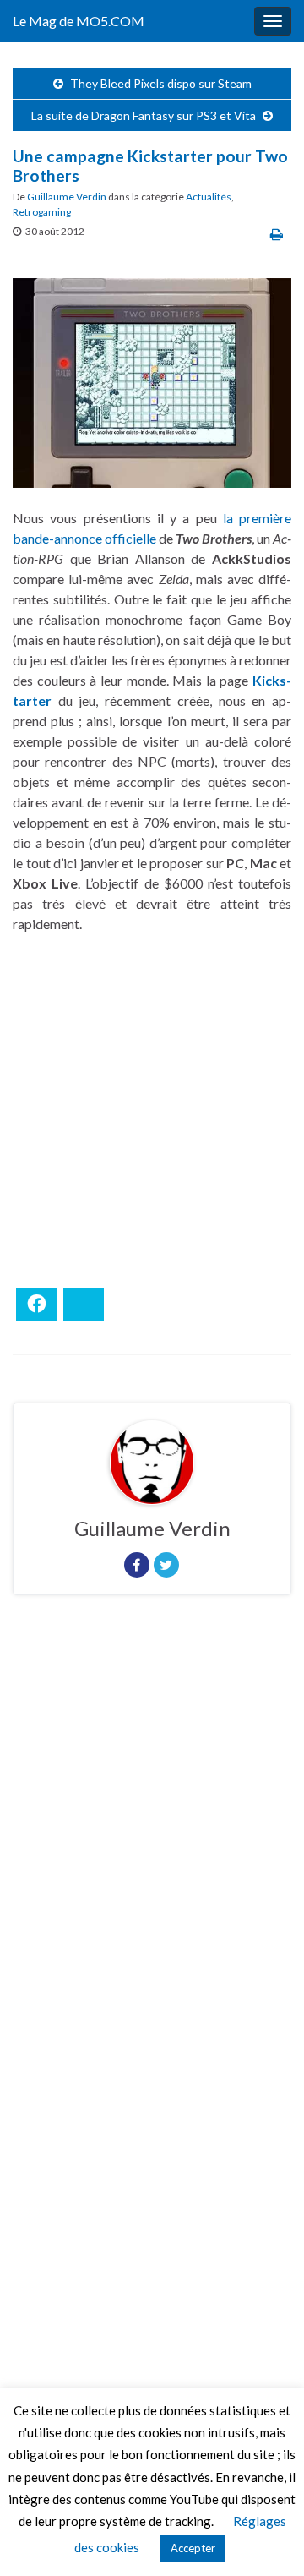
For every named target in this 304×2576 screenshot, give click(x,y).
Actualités (209, 197)
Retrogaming (42, 212)
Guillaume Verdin (67, 197)
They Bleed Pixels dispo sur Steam (161, 83)
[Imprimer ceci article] (277, 234)
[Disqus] (152, 1840)
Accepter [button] (193, 2548)
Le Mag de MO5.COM (79, 21)
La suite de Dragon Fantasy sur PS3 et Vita (144, 115)
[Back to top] (266, 2538)
